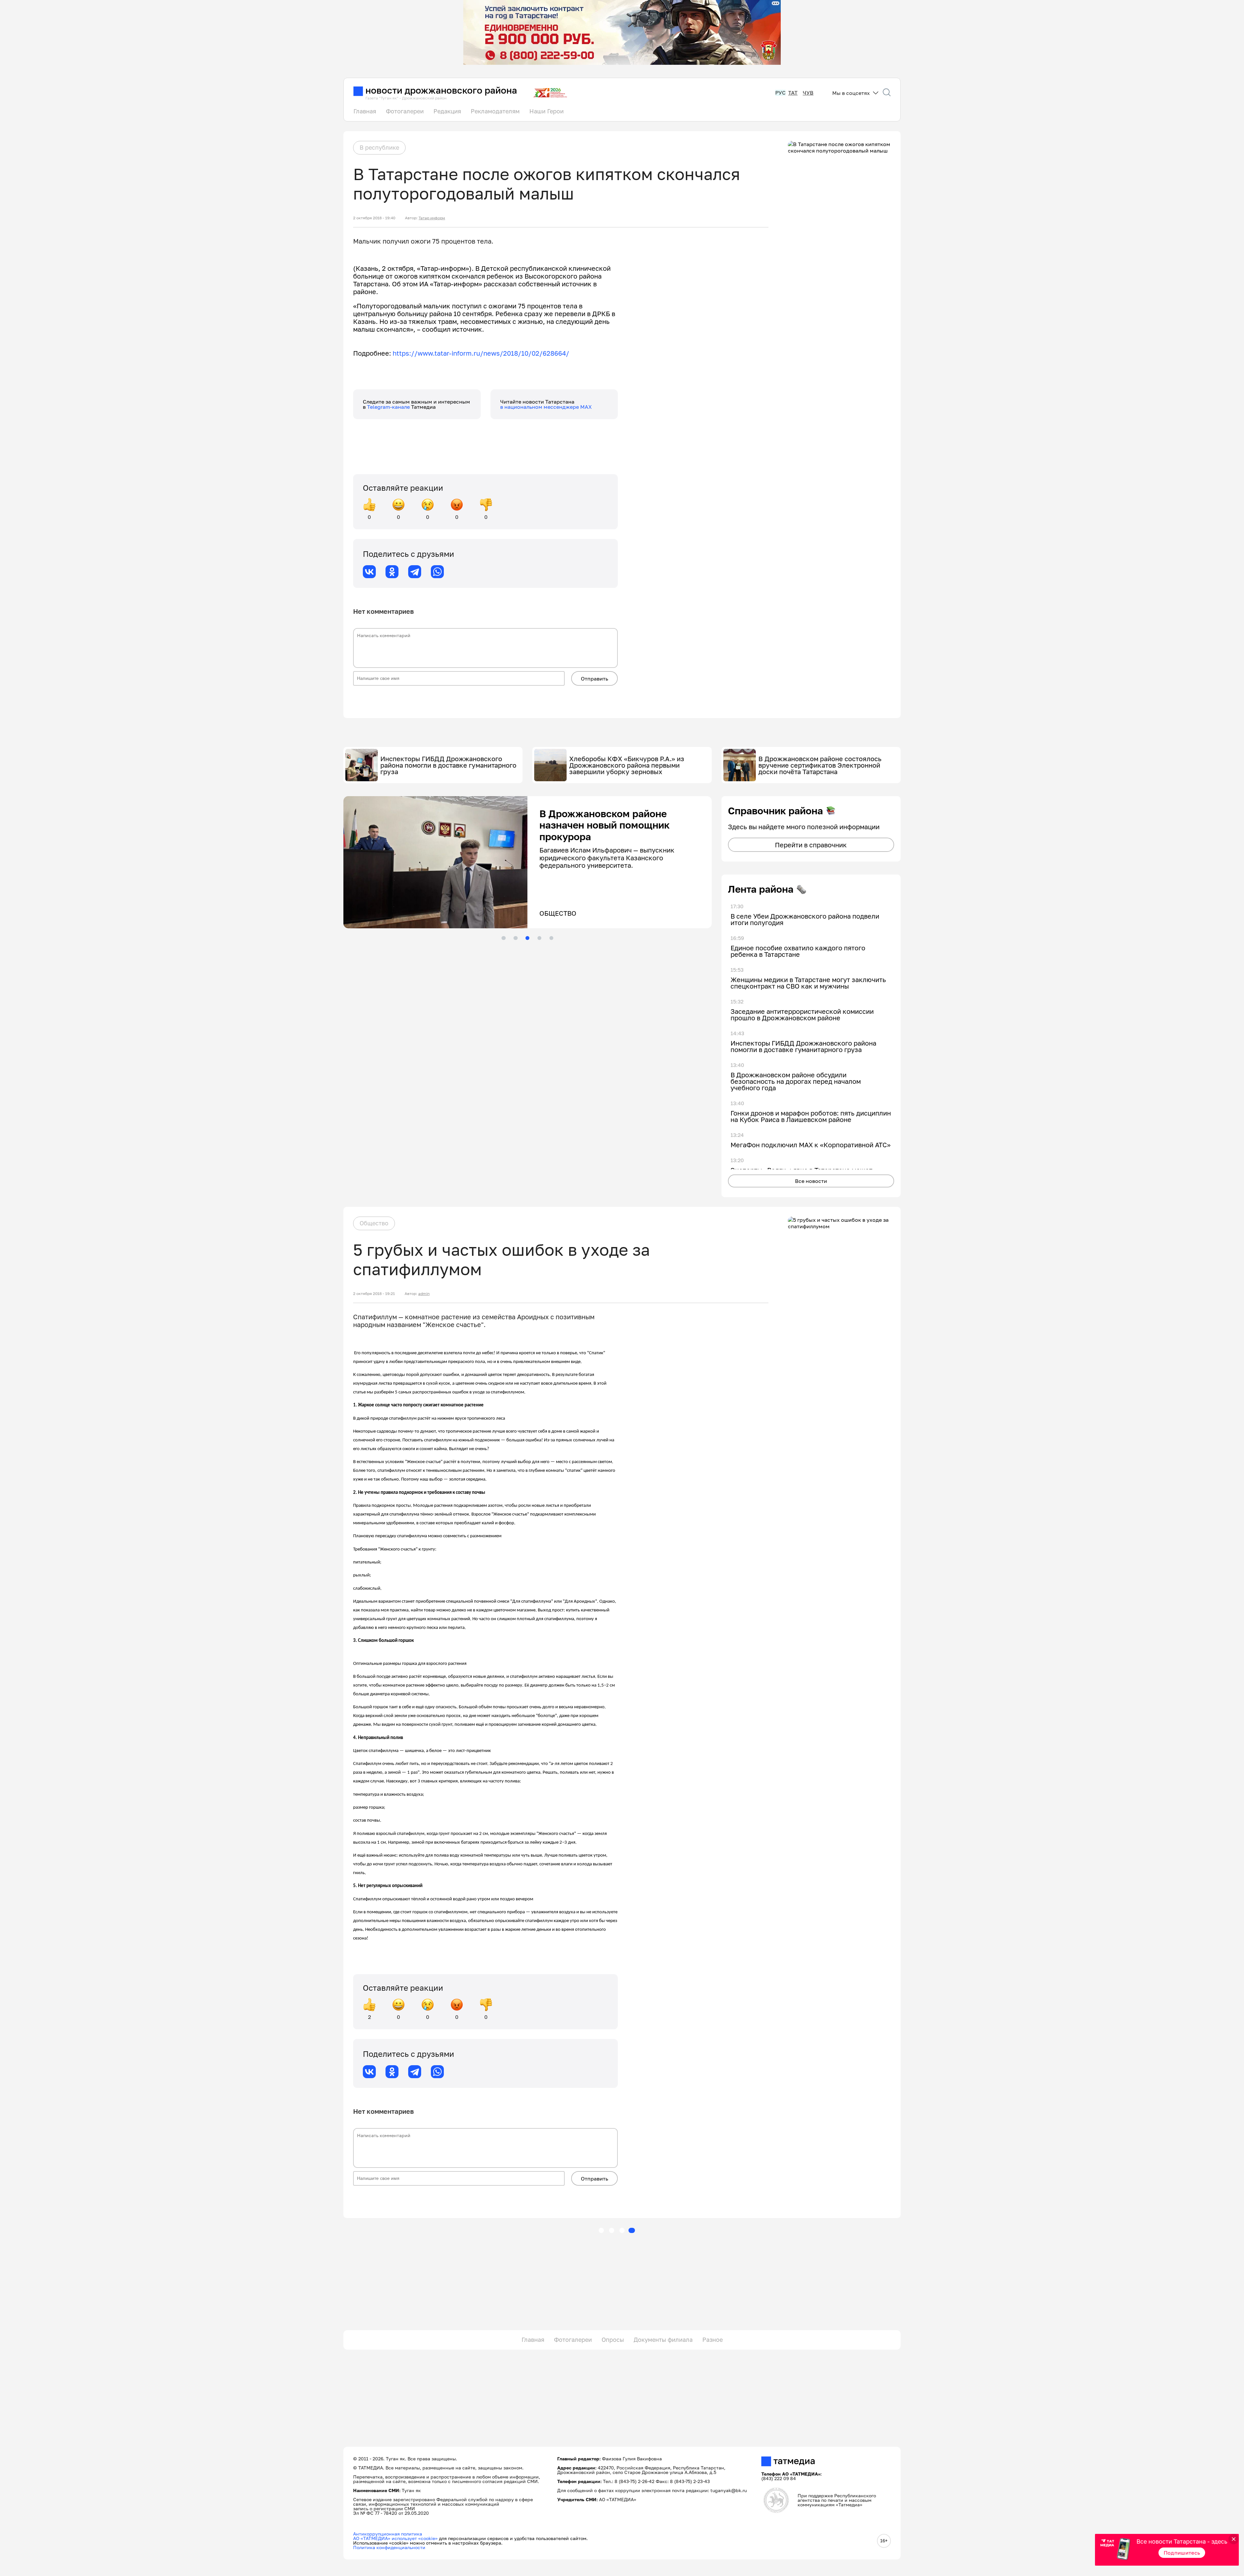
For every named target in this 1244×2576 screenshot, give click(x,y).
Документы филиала (663, 2340)
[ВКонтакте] (369, 572)
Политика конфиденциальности (389, 2547)
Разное (713, 2340)
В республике (379, 147)
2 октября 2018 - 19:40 (374, 218)
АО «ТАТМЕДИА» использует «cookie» (395, 2538)
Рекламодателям (495, 111)
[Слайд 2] (515, 938)
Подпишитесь (1182, 2553)
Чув (808, 93)
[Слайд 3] (527, 938)
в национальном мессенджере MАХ (546, 407)
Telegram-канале (389, 407)
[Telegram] (415, 572)
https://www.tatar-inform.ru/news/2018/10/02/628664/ (481, 353)
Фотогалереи (405, 111)
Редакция (447, 111)
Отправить (594, 679)
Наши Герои (547, 111)
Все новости (811, 1181)
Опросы (613, 2340)
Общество (374, 1223)
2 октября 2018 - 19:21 (374, 1294)
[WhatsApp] (437, 572)
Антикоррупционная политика (388, 2534)
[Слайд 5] (551, 938)
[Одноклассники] (392, 572)
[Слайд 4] (539, 938)
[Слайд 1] (503, 938)
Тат (793, 93)
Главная (365, 111)
